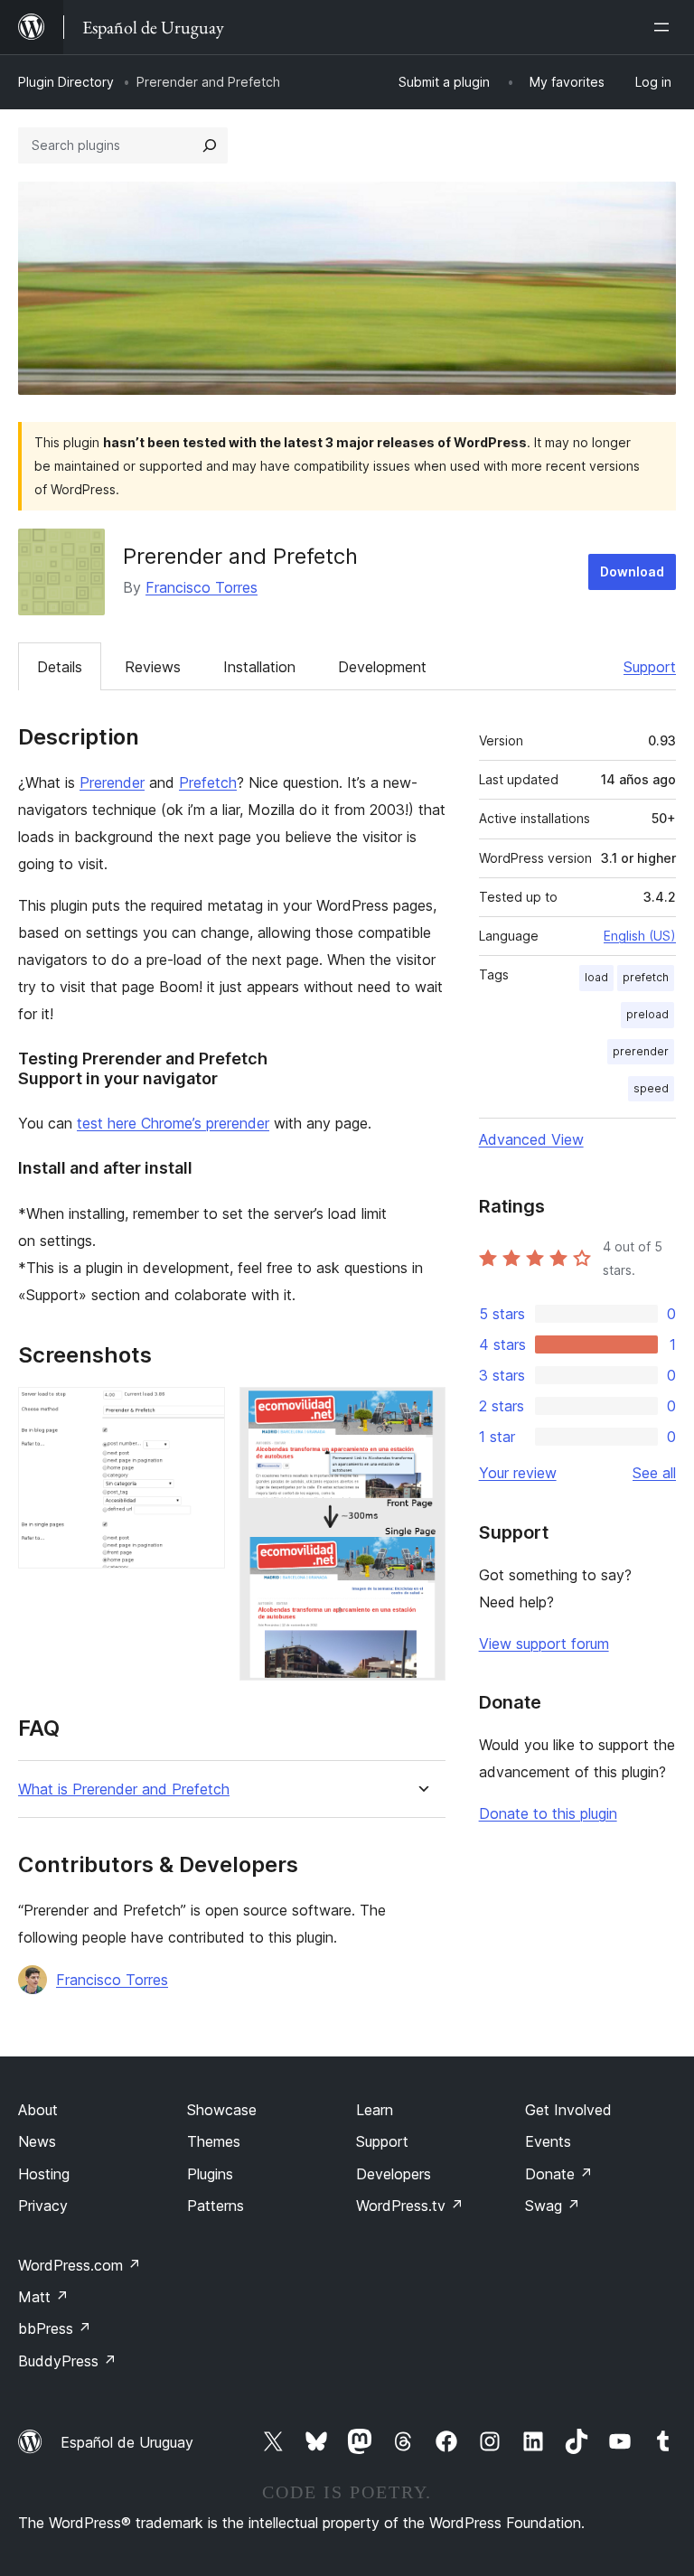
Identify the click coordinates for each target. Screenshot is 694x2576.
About (38, 2110)
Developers (394, 2174)
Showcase (222, 2110)
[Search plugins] (210, 145)
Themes (214, 2141)
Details (60, 667)
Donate (559, 2174)
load (596, 977)
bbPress (55, 2328)
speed (651, 1088)
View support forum (544, 1644)
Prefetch (208, 782)
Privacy (43, 2206)
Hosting (44, 2174)
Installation (259, 667)
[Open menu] (665, 27)
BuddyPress (67, 2361)
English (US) (640, 936)
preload (647, 1014)
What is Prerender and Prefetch (124, 1789)
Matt (43, 2297)
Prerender (112, 782)
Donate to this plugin (548, 1813)
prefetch (646, 977)
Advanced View (531, 1139)
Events (548, 2141)
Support (650, 667)
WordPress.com (80, 2265)
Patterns (216, 2206)
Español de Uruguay (127, 2442)
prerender (641, 1051)
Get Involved (568, 2110)
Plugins (210, 2174)
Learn (375, 2110)
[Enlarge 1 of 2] (201, 1411)
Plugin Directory (66, 82)
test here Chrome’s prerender (173, 1123)
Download (632, 571)
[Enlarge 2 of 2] (421, 1411)
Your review (518, 1473)
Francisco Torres (202, 587)
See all (654, 1473)
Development (382, 667)
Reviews (153, 667)
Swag (553, 2206)
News (37, 2141)
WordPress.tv (410, 2206)
